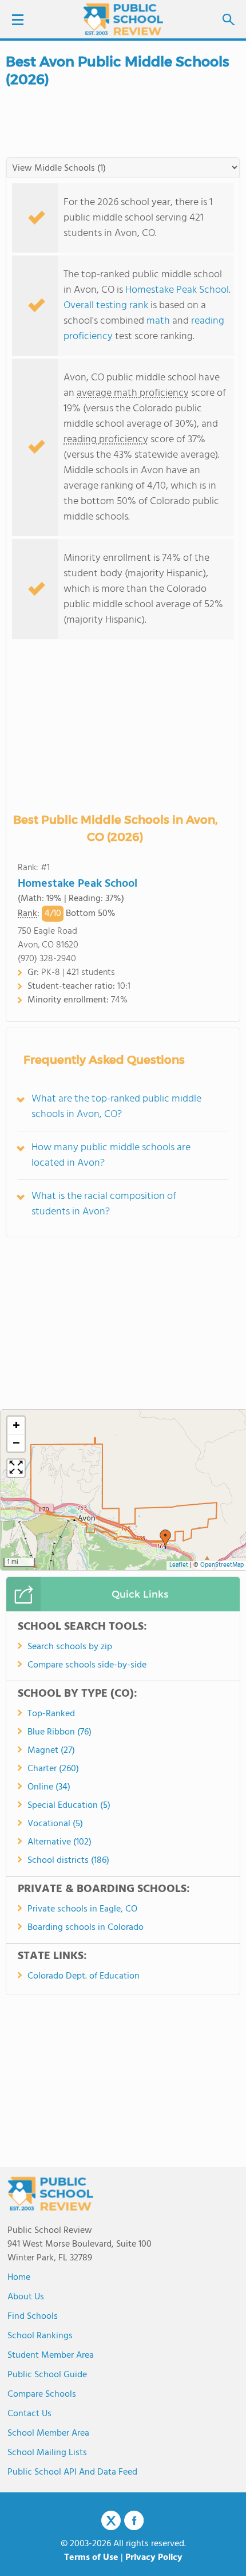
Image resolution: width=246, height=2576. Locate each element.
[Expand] (16, 1468)
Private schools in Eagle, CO (82, 1909)
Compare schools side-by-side (87, 1665)
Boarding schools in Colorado (86, 1928)
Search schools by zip (70, 1647)
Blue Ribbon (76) (59, 1732)
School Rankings (40, 2336)
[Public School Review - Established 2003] (123, 20)
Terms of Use (91, 2558)
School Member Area (48, 2433)
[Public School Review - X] (111, 2521)
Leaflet (179, 1565)
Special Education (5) (69, 1806)
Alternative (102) (59, 1842)
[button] (165, 1539)
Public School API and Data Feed (72, 2472)
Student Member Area (51, 2355)
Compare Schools (42, 2394)
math (158, 321)
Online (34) (49, 1787)
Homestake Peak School (177, 290)
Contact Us (29, 2414)
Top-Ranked (51, 1714)
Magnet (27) (51, 1751)
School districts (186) (68, 1861)
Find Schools (33, 2317)
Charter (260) (53, 1769)
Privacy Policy (154, 2558)
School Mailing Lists (47, 2453)
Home (19, 2278)
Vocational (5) (55, 1824)
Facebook (134, 2520)
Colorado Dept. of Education (84, 1976)
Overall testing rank (106, 306)
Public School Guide (47, 2375)
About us (26, 2297)
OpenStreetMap (222, 1565)
